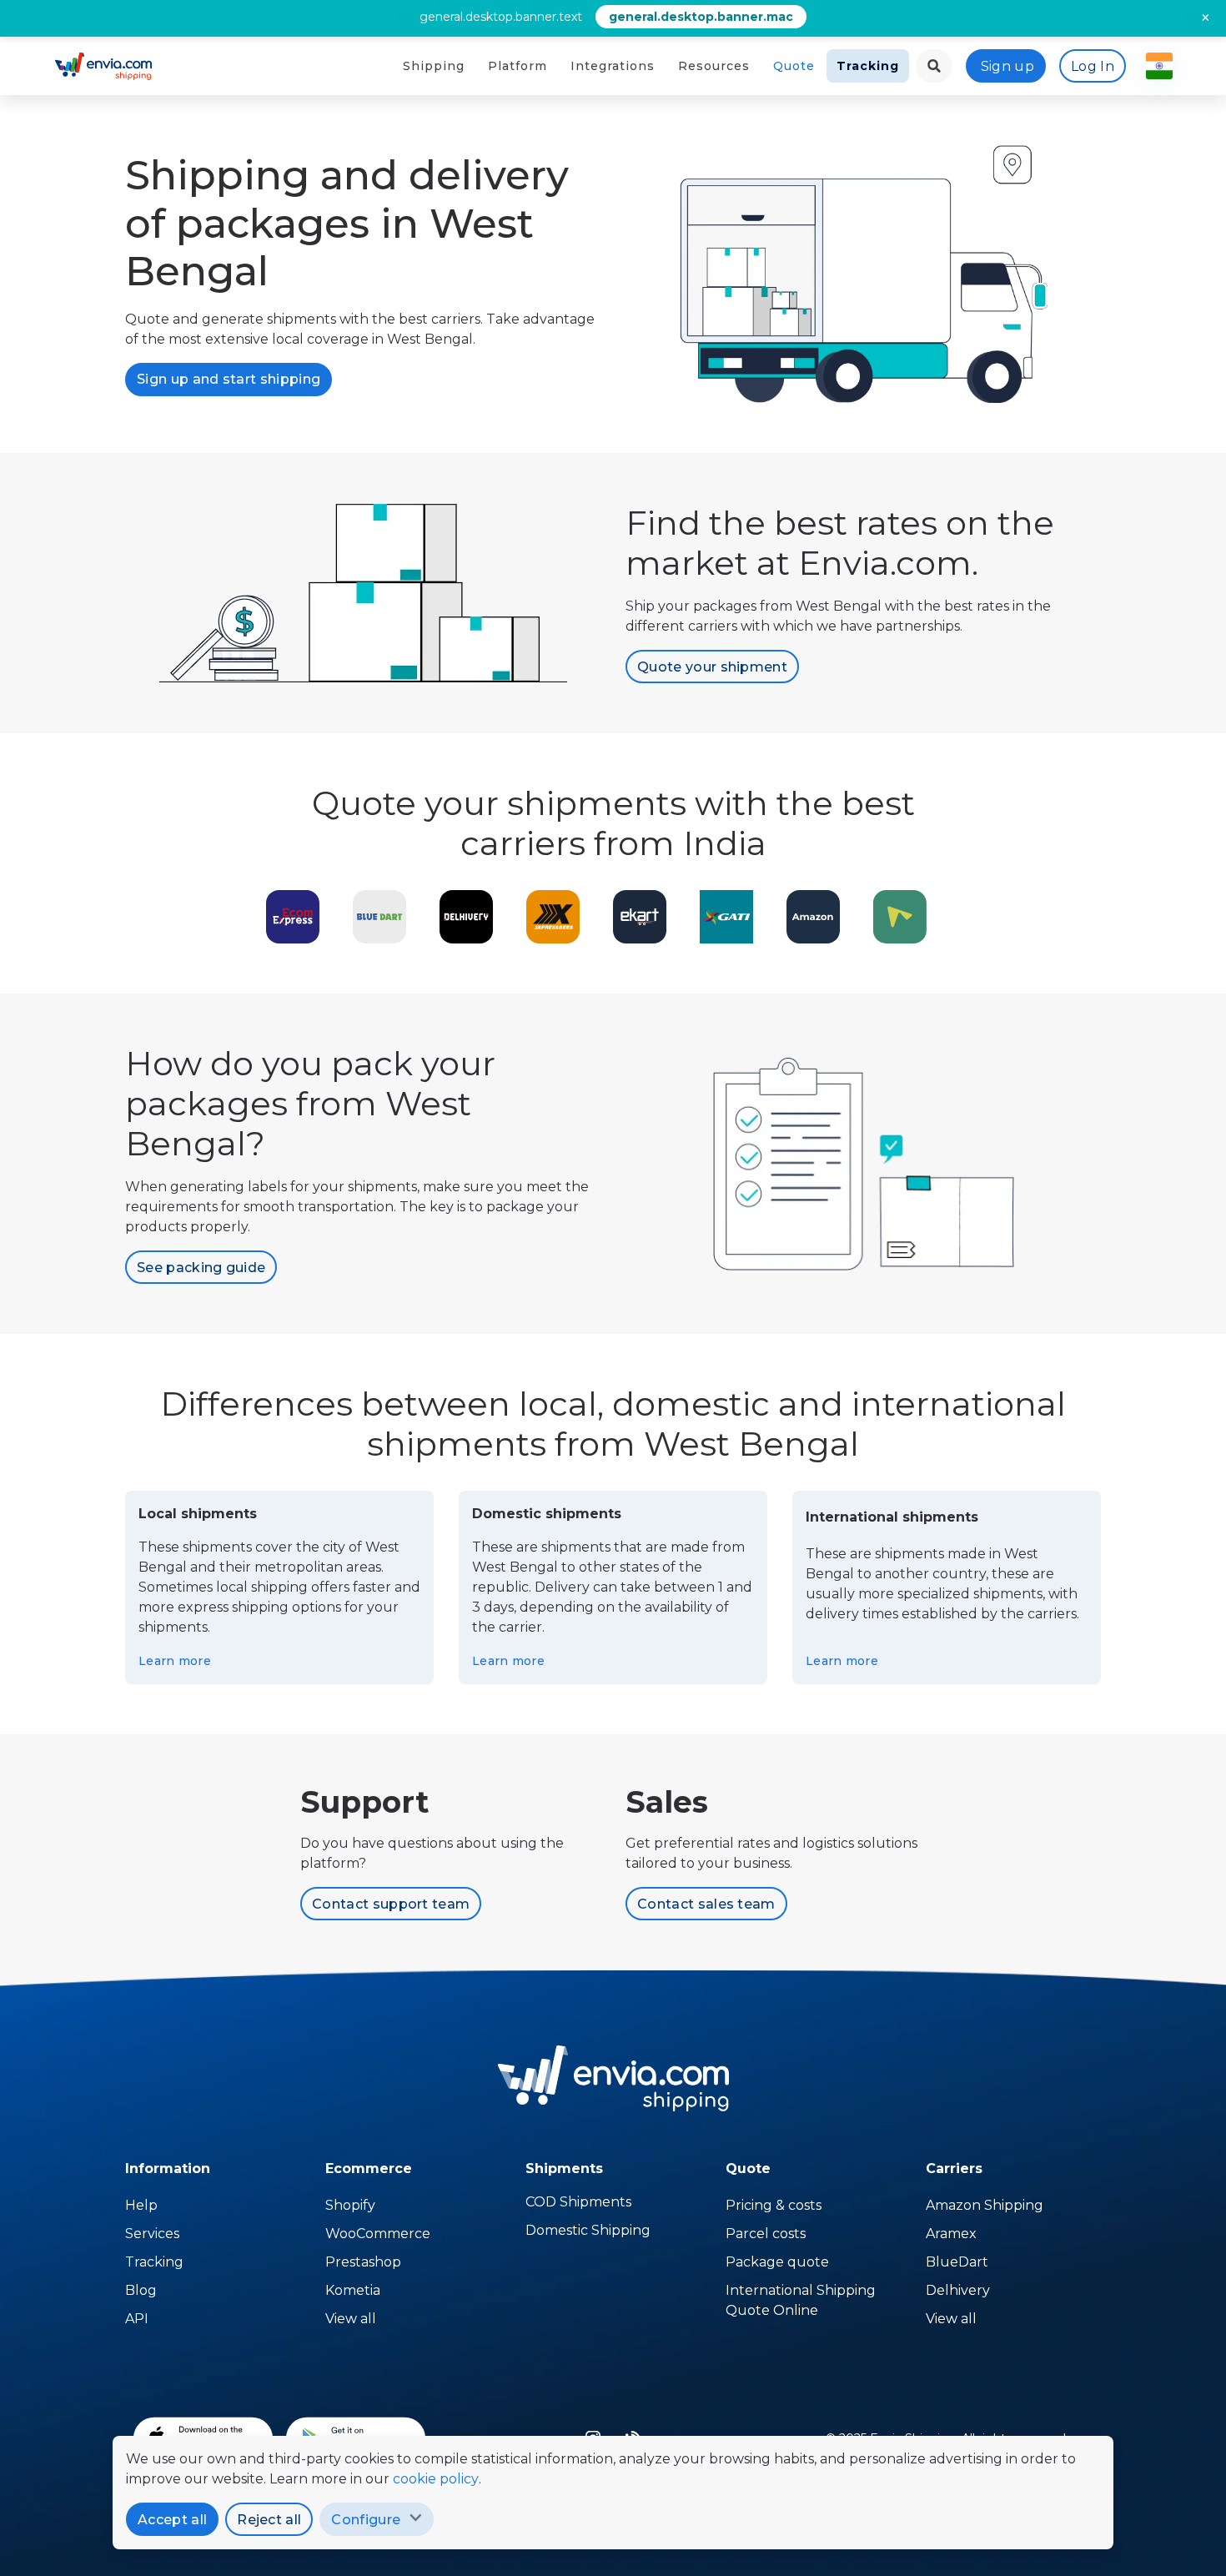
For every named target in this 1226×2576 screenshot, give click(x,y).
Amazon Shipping (985, 2205)
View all (351, 2319)
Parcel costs (766, 2234)
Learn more (175, 1661)
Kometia (353, 2290)
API (137, 2319)
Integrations (613, 66)
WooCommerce (378, 2234)
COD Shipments (578, 2202)
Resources (714, 66)
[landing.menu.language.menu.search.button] (934, 66)
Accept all (172, 2520)
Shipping (434, 66)
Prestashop (363, 2262)
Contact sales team (706, 1904)
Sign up (1007, 66)
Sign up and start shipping (229, 379)
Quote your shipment (712, 667)
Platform (518, 66)
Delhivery (958, 2290)
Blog (141, 2290)
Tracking (868, 66)
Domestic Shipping (588, 2230)
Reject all (269, 2520)
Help (141, 2205)
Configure (366, 2520)
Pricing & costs (774, 2205)
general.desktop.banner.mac (701, 17)
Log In (1093, 66)
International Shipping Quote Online (801, 2300)
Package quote (777, 2262)
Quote (794, 66)
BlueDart (957, 2262)
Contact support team (391, 1904)
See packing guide (201, 1268)
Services (152, 2234)
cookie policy (436, 2479)
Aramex (951, 2234)
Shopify (350, 2205)
